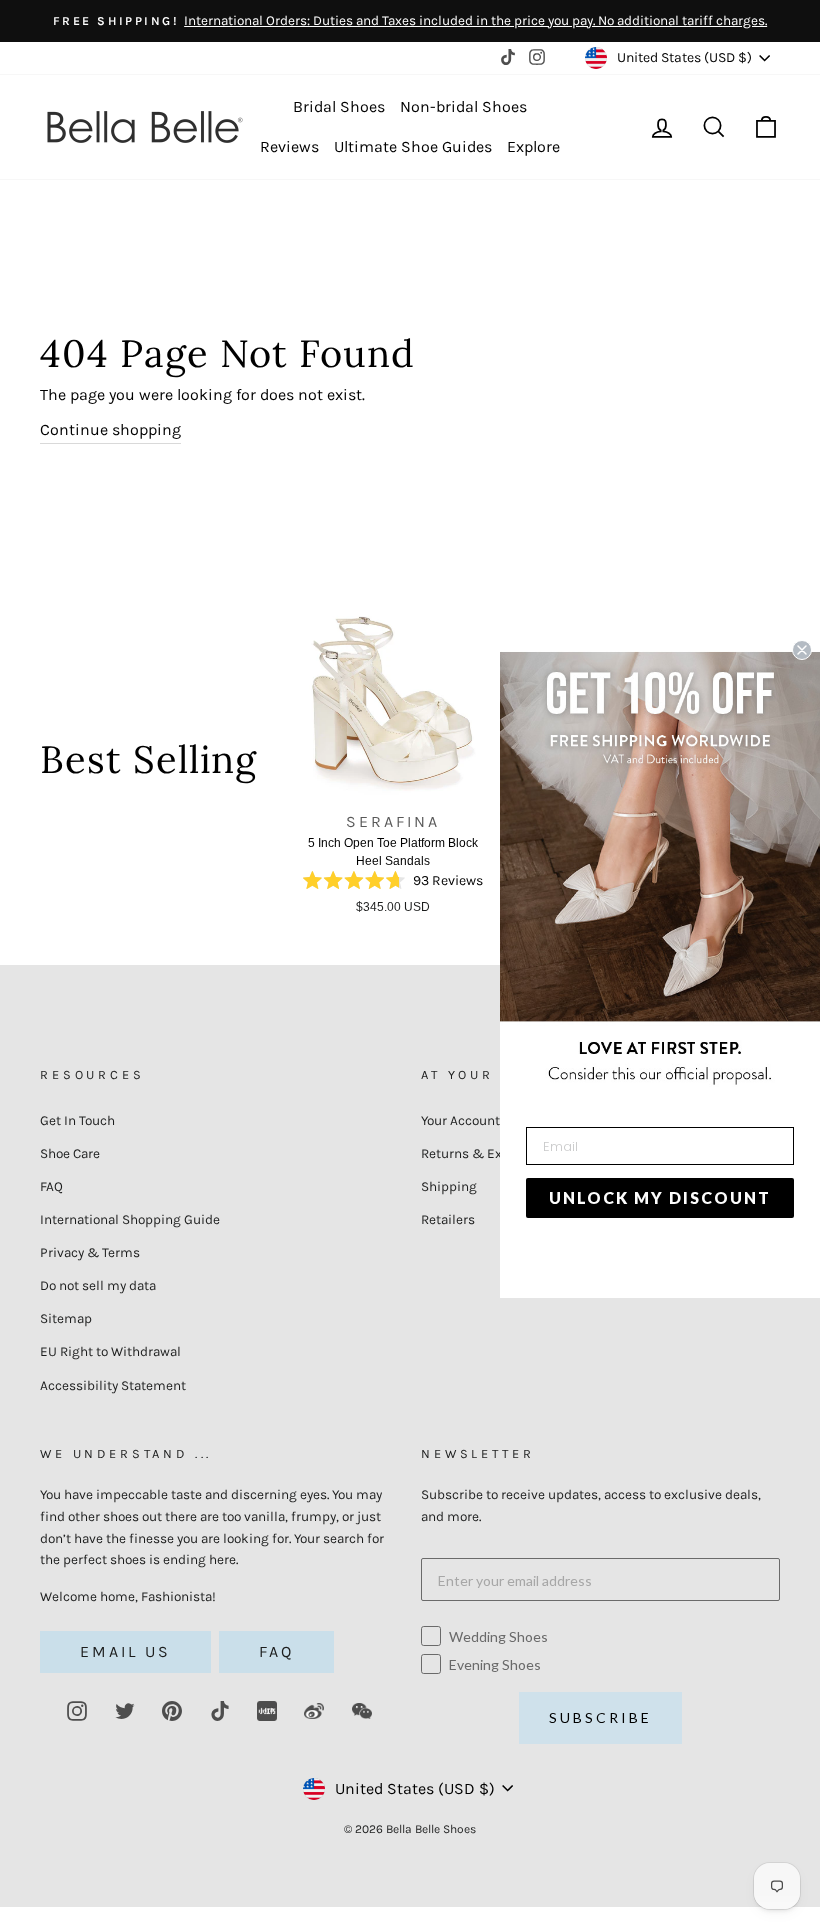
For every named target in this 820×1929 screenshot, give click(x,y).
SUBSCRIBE (600, 1717)
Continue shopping (110, 429)
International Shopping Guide (130, 1219)
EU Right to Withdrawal (110, 1351)
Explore (533, 146)
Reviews (289, 146)
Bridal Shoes (339, 106)
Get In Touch (77, 1120)
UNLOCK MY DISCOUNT (660, 1197)
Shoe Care (70, 1153)
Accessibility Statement (113, 1385)
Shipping (449, 1186)
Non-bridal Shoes (463, 106)
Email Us (125, 1651)
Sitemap (66, 1318)
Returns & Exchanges (487, 1153)
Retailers (448, 1219)
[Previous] (279, 767)
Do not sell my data (98, 1285)
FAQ (51, 1186)
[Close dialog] (802, 650)
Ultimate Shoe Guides (413, 146)
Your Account (460, 1120)
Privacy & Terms (90, 1252)
